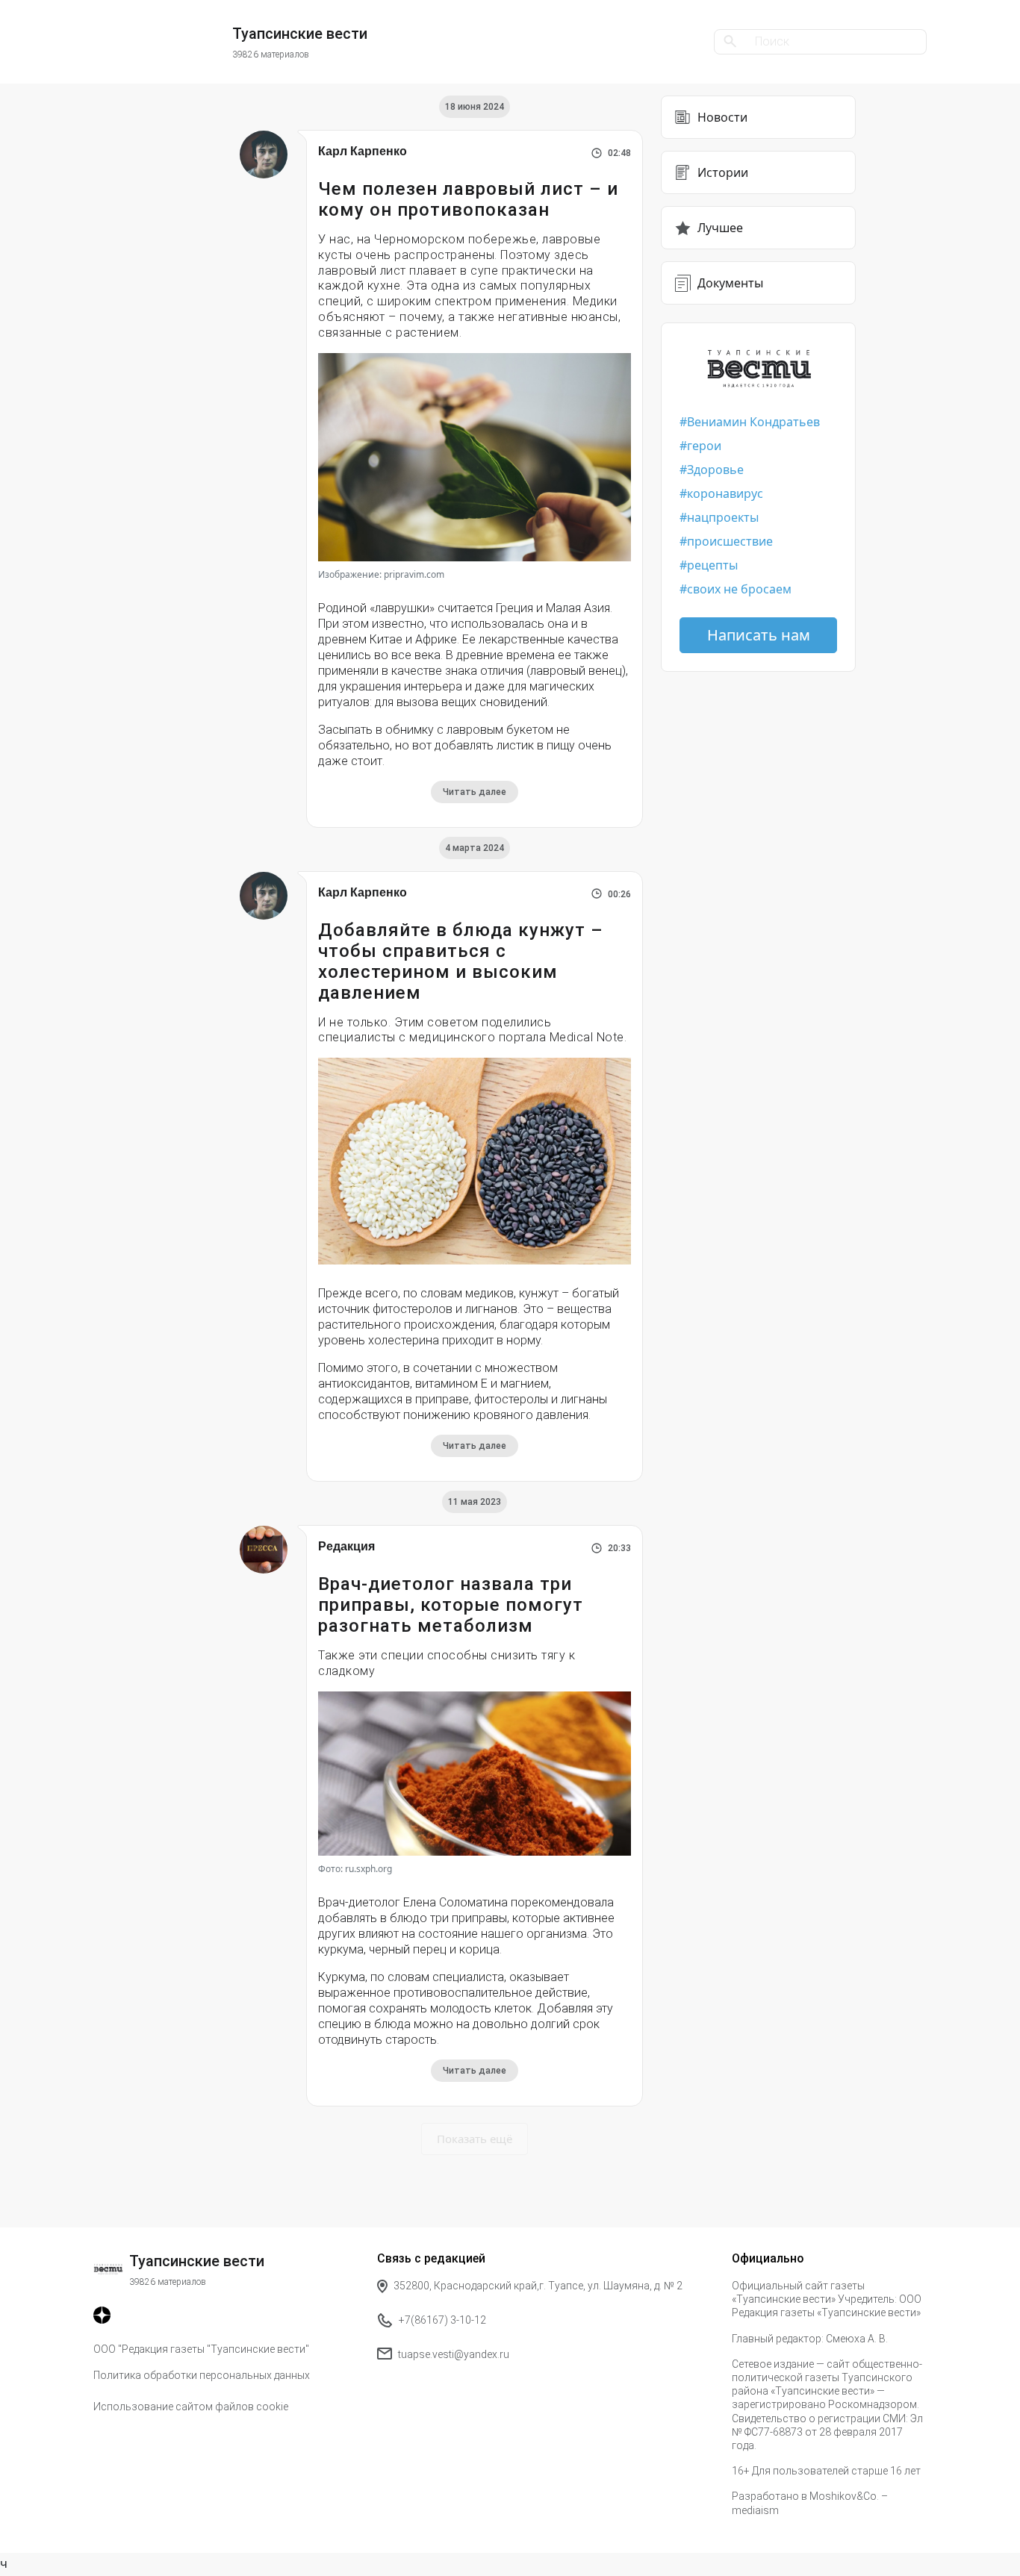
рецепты (712, 565)
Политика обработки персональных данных (202, 2375)
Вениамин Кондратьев (753, 422)
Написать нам (759, 635)
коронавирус (725, 493)
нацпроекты (723, 517)
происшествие (730, 541)
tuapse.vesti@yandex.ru (454, 2354)
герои (704, 446)
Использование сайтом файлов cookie (191, 2407)
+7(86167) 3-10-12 (442, 2320)
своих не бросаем (739, 589)
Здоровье (715, 470)
